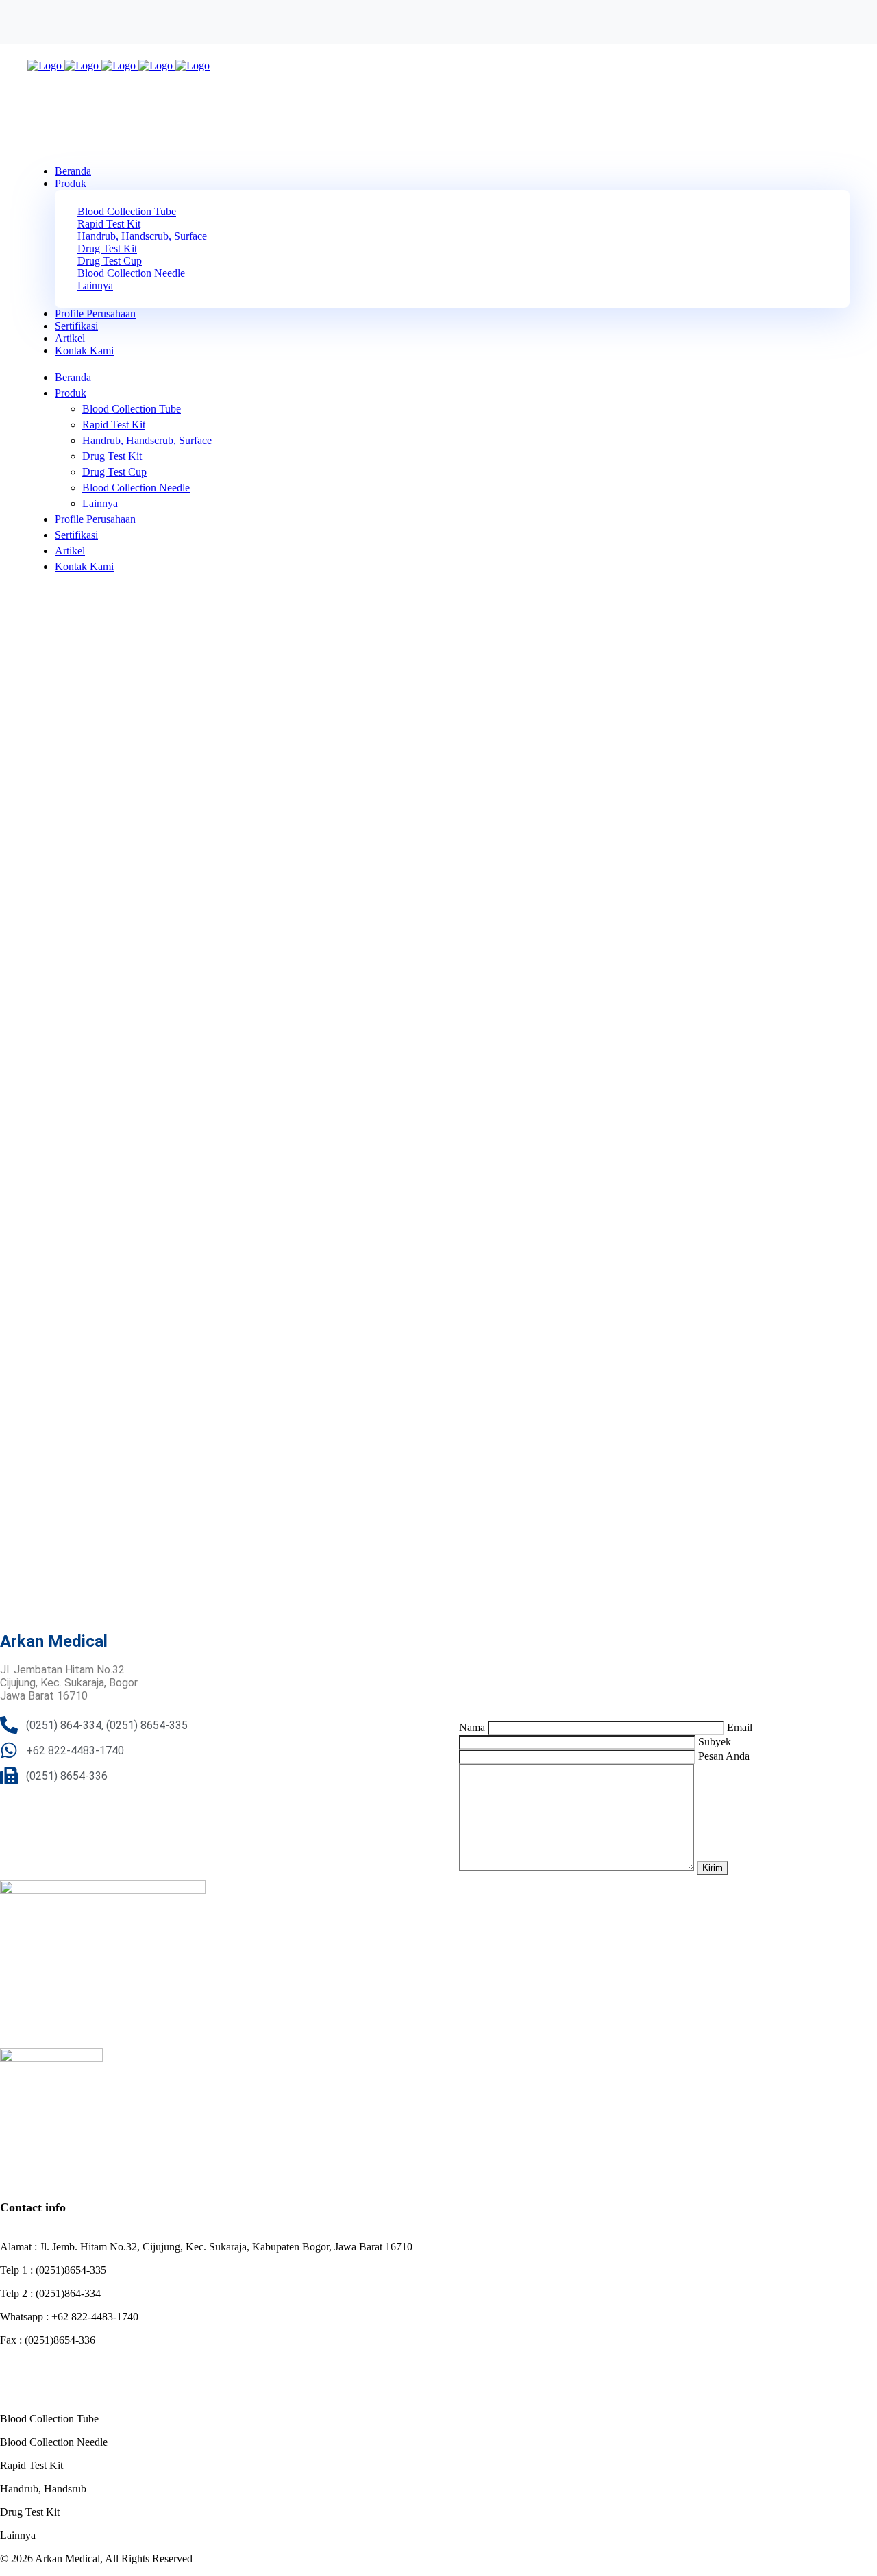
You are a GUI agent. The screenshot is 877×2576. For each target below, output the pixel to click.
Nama (473, 1727)
